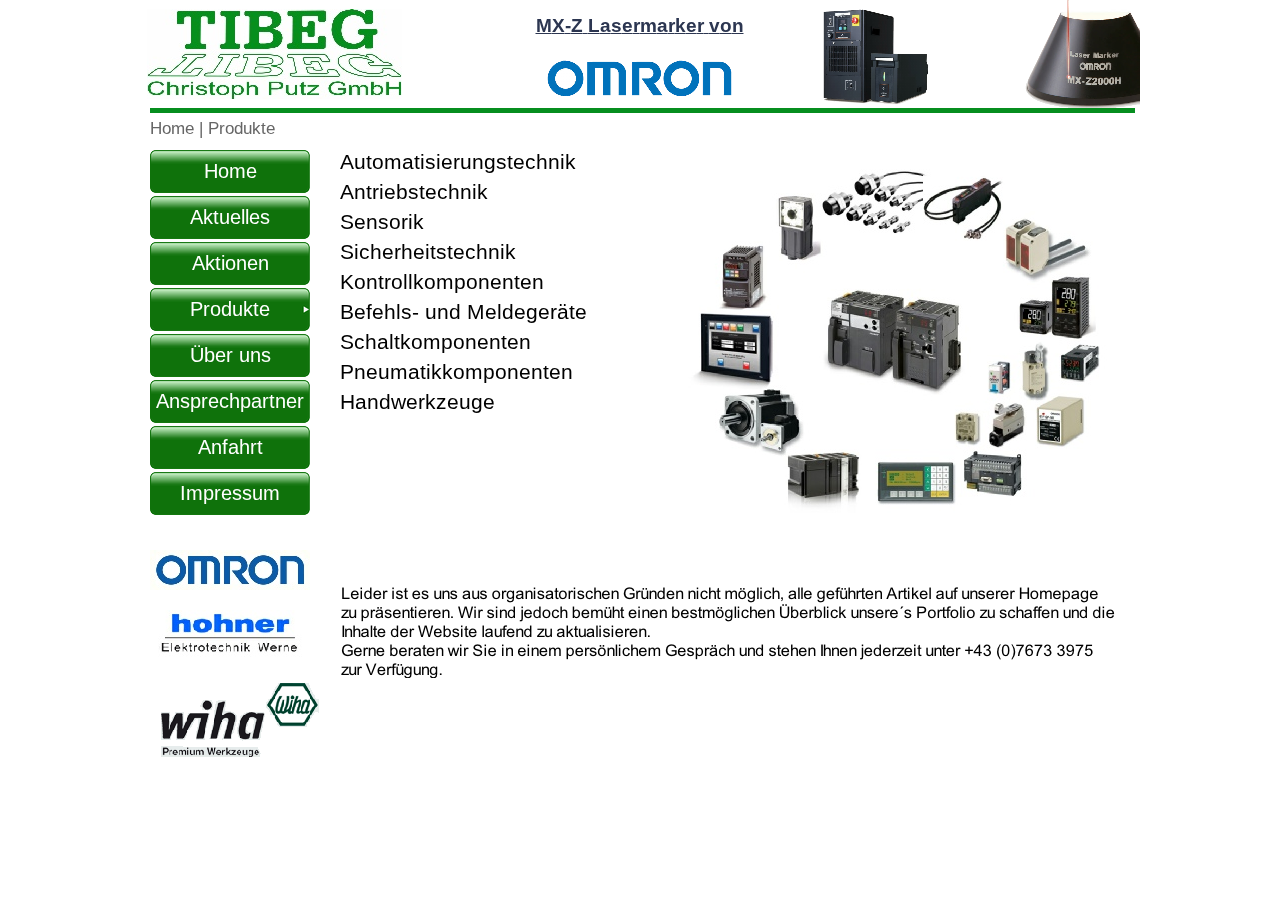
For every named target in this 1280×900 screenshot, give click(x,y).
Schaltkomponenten (435, 342)
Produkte (241, 128)
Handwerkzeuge (417, 402)
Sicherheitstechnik (428, 252)
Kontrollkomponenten (442, 282)
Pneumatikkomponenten (456, 372)
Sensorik (382, 222)
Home (174, 128)
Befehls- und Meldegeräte (463, 312)
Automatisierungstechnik (458, 162)
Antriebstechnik (414, 192)
